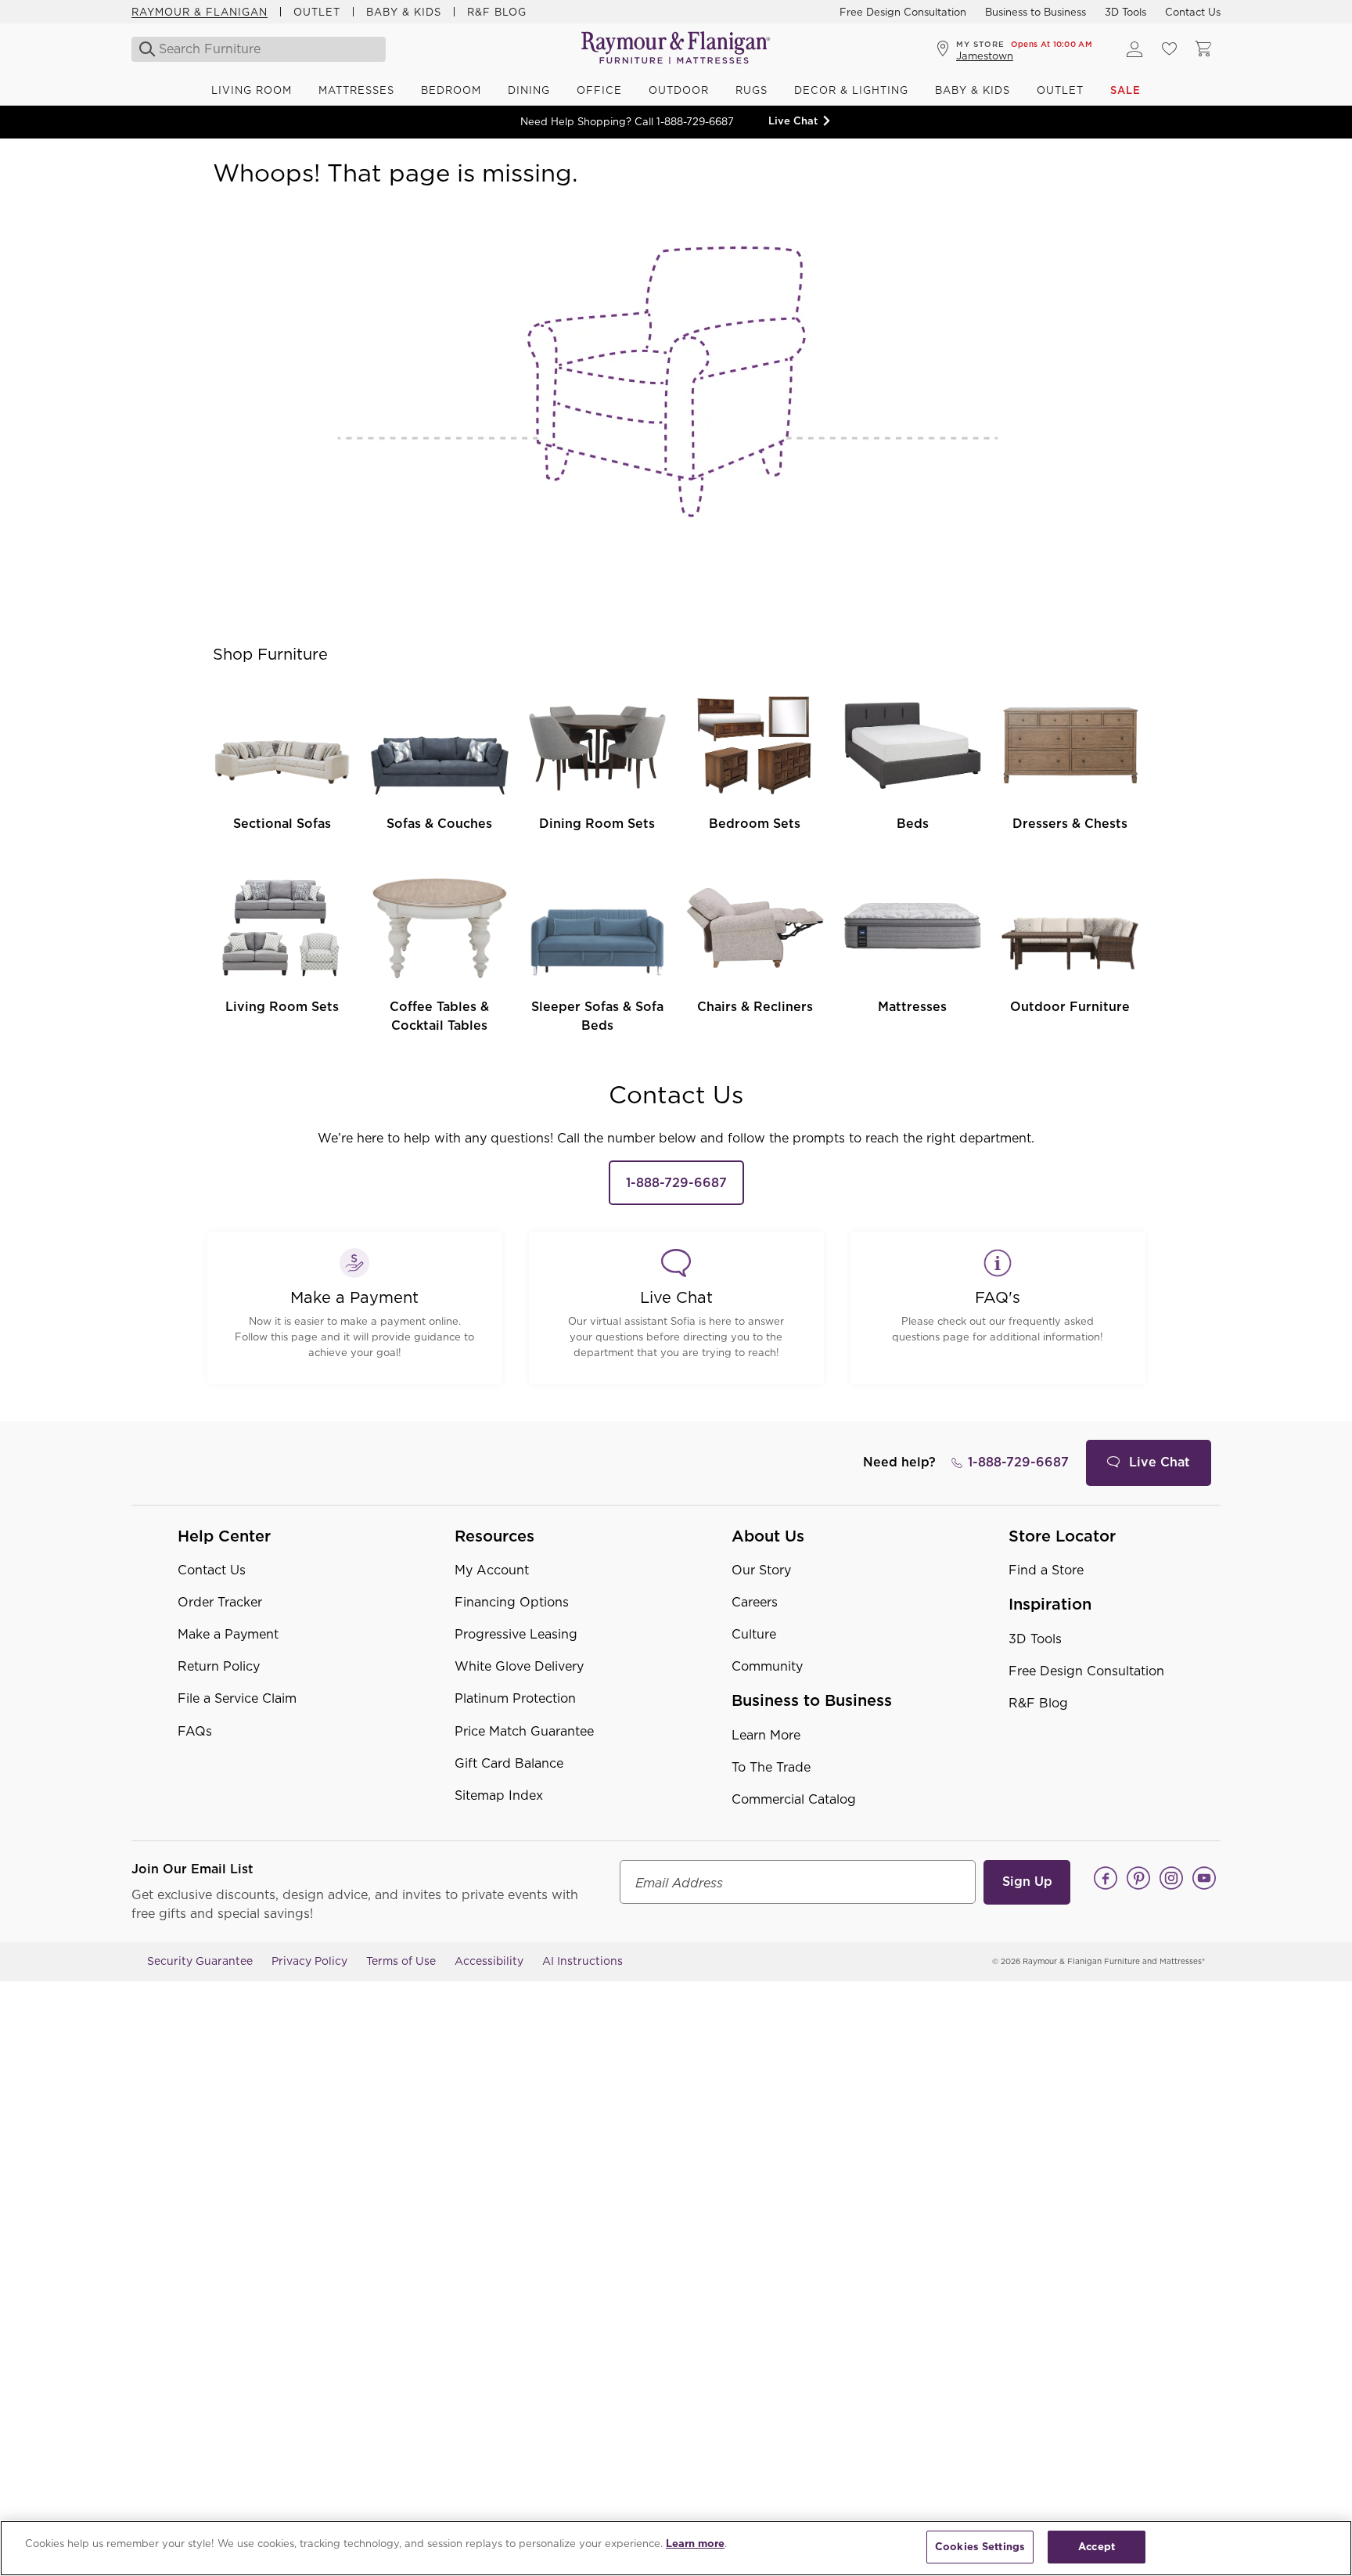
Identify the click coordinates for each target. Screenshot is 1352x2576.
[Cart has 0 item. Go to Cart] (1203, 49)
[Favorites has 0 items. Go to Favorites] (1169, 49)
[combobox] (260, 49)
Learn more (695, 2544)
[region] (676, 2548)
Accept (1097, 2547)
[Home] (676, 49)
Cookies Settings (980, 2547)
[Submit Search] (143, 49)
